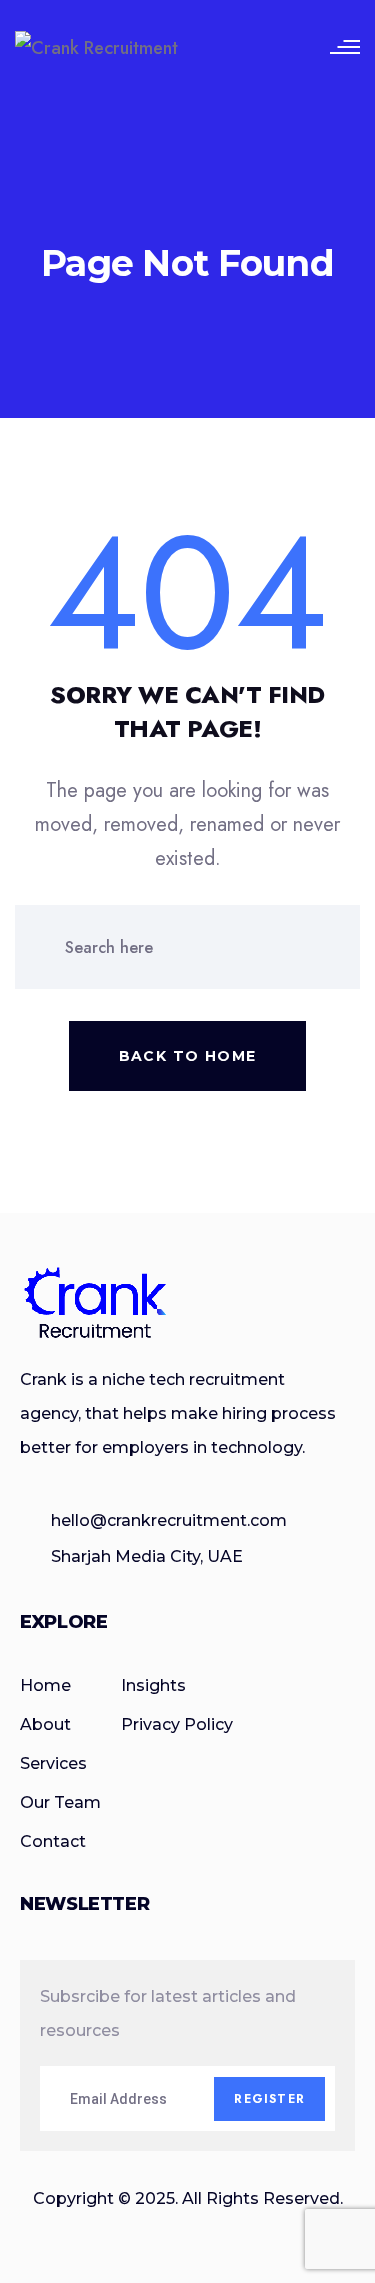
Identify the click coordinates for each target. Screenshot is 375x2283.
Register (269, 2099)
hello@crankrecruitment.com (169, 1520)
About (45, 1724)
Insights (153, 1685)
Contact (53, 1841)
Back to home (188, 1056)
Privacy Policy (177, 1724)
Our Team (60, 1802)
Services (53, 1763)
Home (45, 1685)
